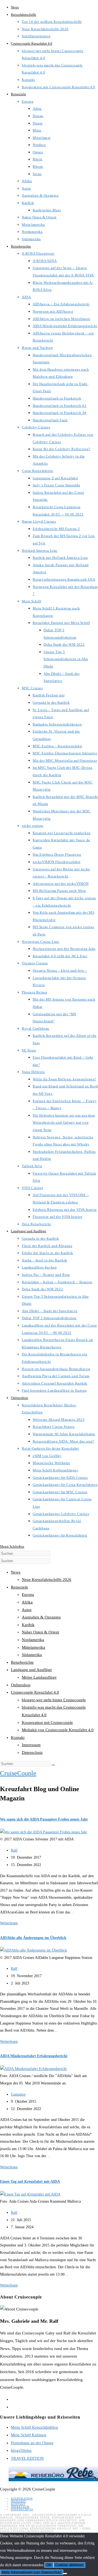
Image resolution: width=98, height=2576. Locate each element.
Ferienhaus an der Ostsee (32, 2443)
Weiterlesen (9, 1923)
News (16, 1572)
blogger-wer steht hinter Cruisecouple (54, 1700)
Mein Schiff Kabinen (29, 2435)
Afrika (27, 1602)
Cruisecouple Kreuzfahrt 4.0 (35, 1692)
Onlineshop (21, 1685)
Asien (27, 1610)
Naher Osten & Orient (40, 1632)
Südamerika (32, 1655)
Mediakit (19, 2501)
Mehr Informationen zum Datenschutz (32, 2572)
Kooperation (22, 2499)
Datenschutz (32, 1752)
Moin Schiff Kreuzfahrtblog (34, 2427)
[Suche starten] (53, 1765)
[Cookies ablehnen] (65, 2574)
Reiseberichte (22, 1662)
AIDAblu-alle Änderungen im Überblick (33, 1938)
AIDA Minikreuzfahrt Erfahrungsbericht (34, 2056)
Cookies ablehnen (69, 2565)
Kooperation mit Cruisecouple (47, 1723)
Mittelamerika (33, 1647)
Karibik (28, 1625)
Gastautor (18, 2094)
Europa (28, 1595)
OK (49, 2565)
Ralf (14, 1850)
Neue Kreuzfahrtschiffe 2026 (47, 1580)
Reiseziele (19, 1587)
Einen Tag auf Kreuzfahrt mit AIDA (30, 2182)
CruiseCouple (18, 1773)
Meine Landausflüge (39, 1677)
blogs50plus (21, 2450)
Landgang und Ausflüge (31, 1670)
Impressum (31, 1745)
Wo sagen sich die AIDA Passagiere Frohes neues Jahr (44, 1819)
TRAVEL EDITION (27, 2458)
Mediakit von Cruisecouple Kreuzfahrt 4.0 (58, 1730)
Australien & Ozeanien (41, 1617)
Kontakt (18, 1737)
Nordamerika (33, 1640)
